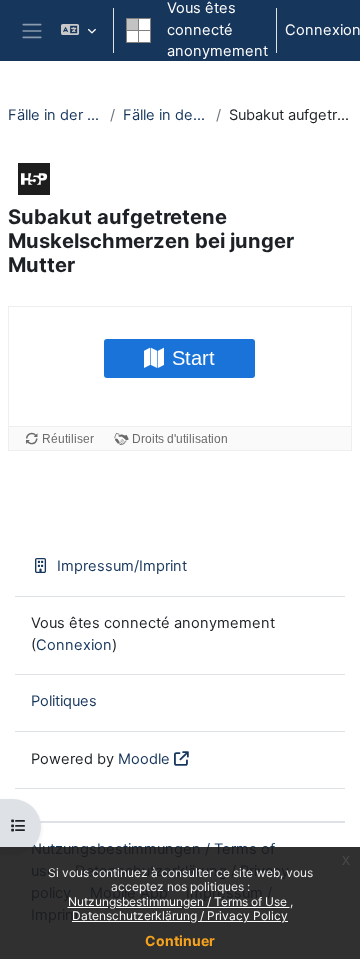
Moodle (144, 759)
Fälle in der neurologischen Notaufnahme (55, 115)
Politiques (64, 701)
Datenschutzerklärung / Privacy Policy (180, 915)
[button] (78, 30)
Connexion (74, 645)
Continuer (180, 940)
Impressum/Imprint (122, 566)
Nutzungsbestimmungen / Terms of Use (179, 901)
